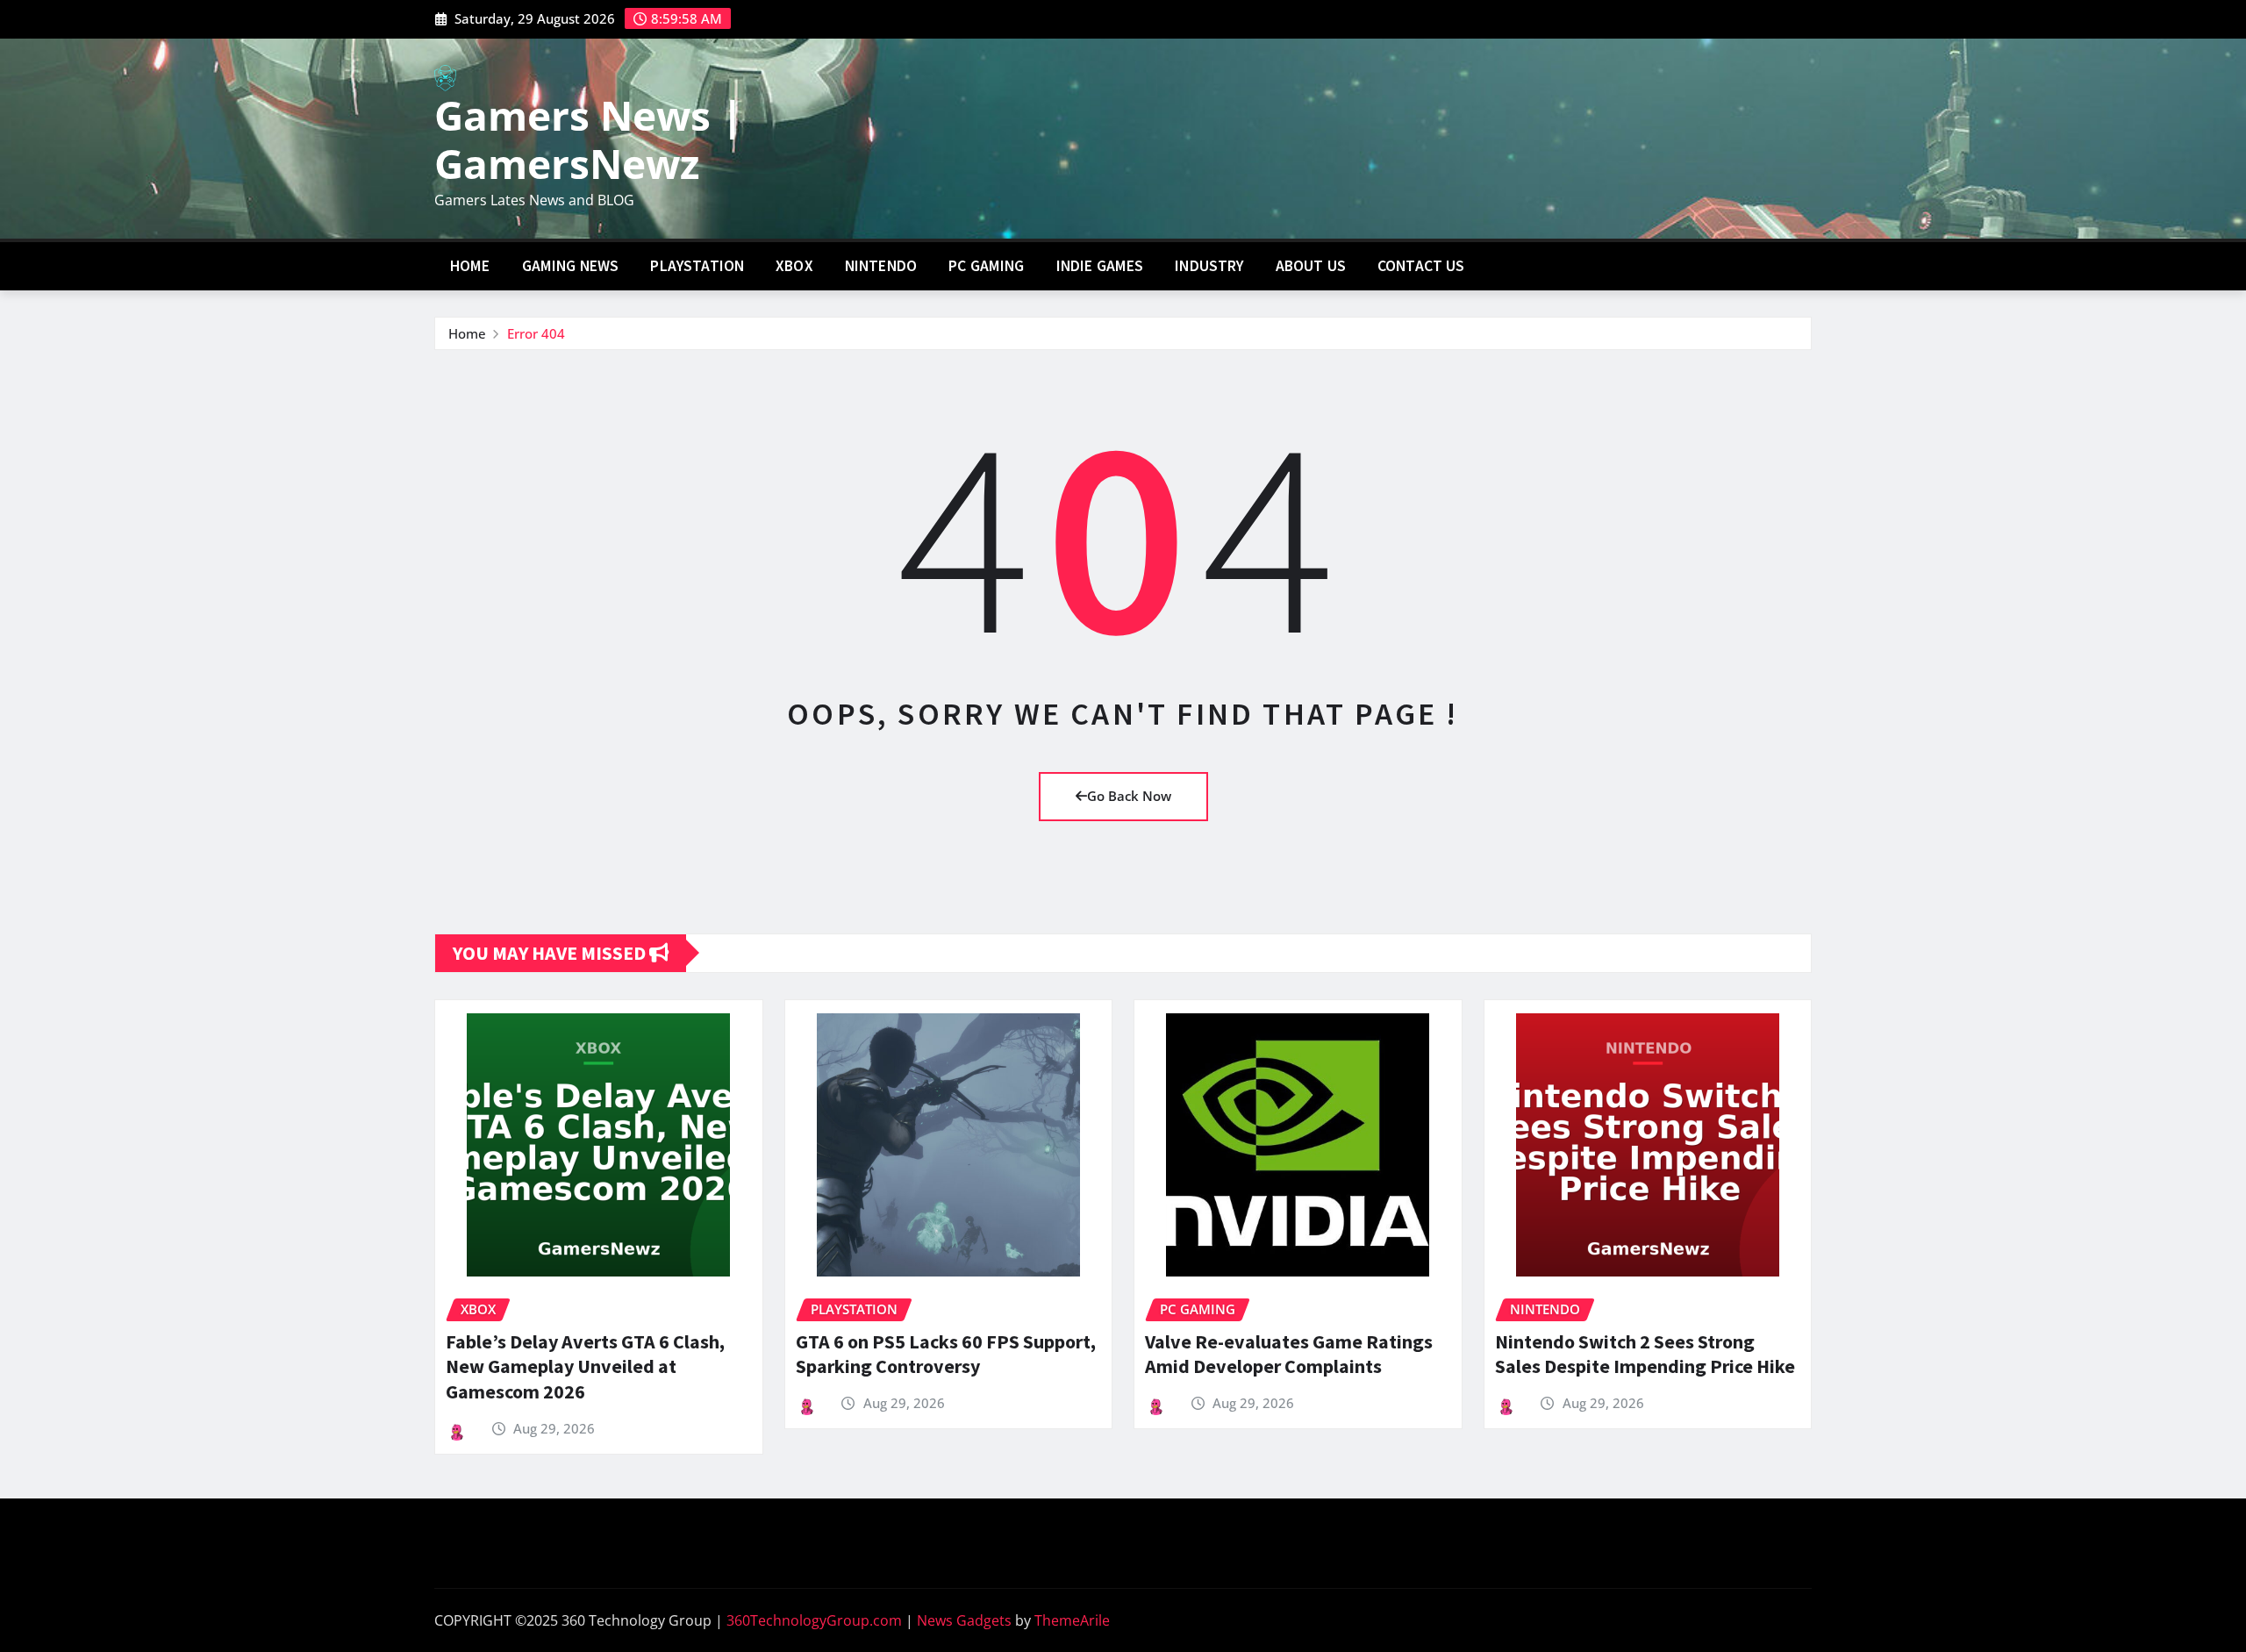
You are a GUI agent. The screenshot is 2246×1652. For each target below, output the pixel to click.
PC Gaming (986, 266)
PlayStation (697, 266)
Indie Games (1100, 266)
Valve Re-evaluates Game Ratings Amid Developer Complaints (1289, 1354)
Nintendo (881, 266)
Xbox (794, 266)
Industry (1209, 266)
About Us (1311, 266)
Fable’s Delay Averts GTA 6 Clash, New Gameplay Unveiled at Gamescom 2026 (585, 1366)
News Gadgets (964, 1620)
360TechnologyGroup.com (814, 1620)
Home (470, 266)
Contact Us (1421, 266)
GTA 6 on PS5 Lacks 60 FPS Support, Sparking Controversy (946, 1354)
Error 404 (536, 333)
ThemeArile (1072, 1620)
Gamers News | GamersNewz (589, 139)
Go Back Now (1129, 796)
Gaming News (571, 266)
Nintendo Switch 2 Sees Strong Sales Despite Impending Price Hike (1645, 1354)
